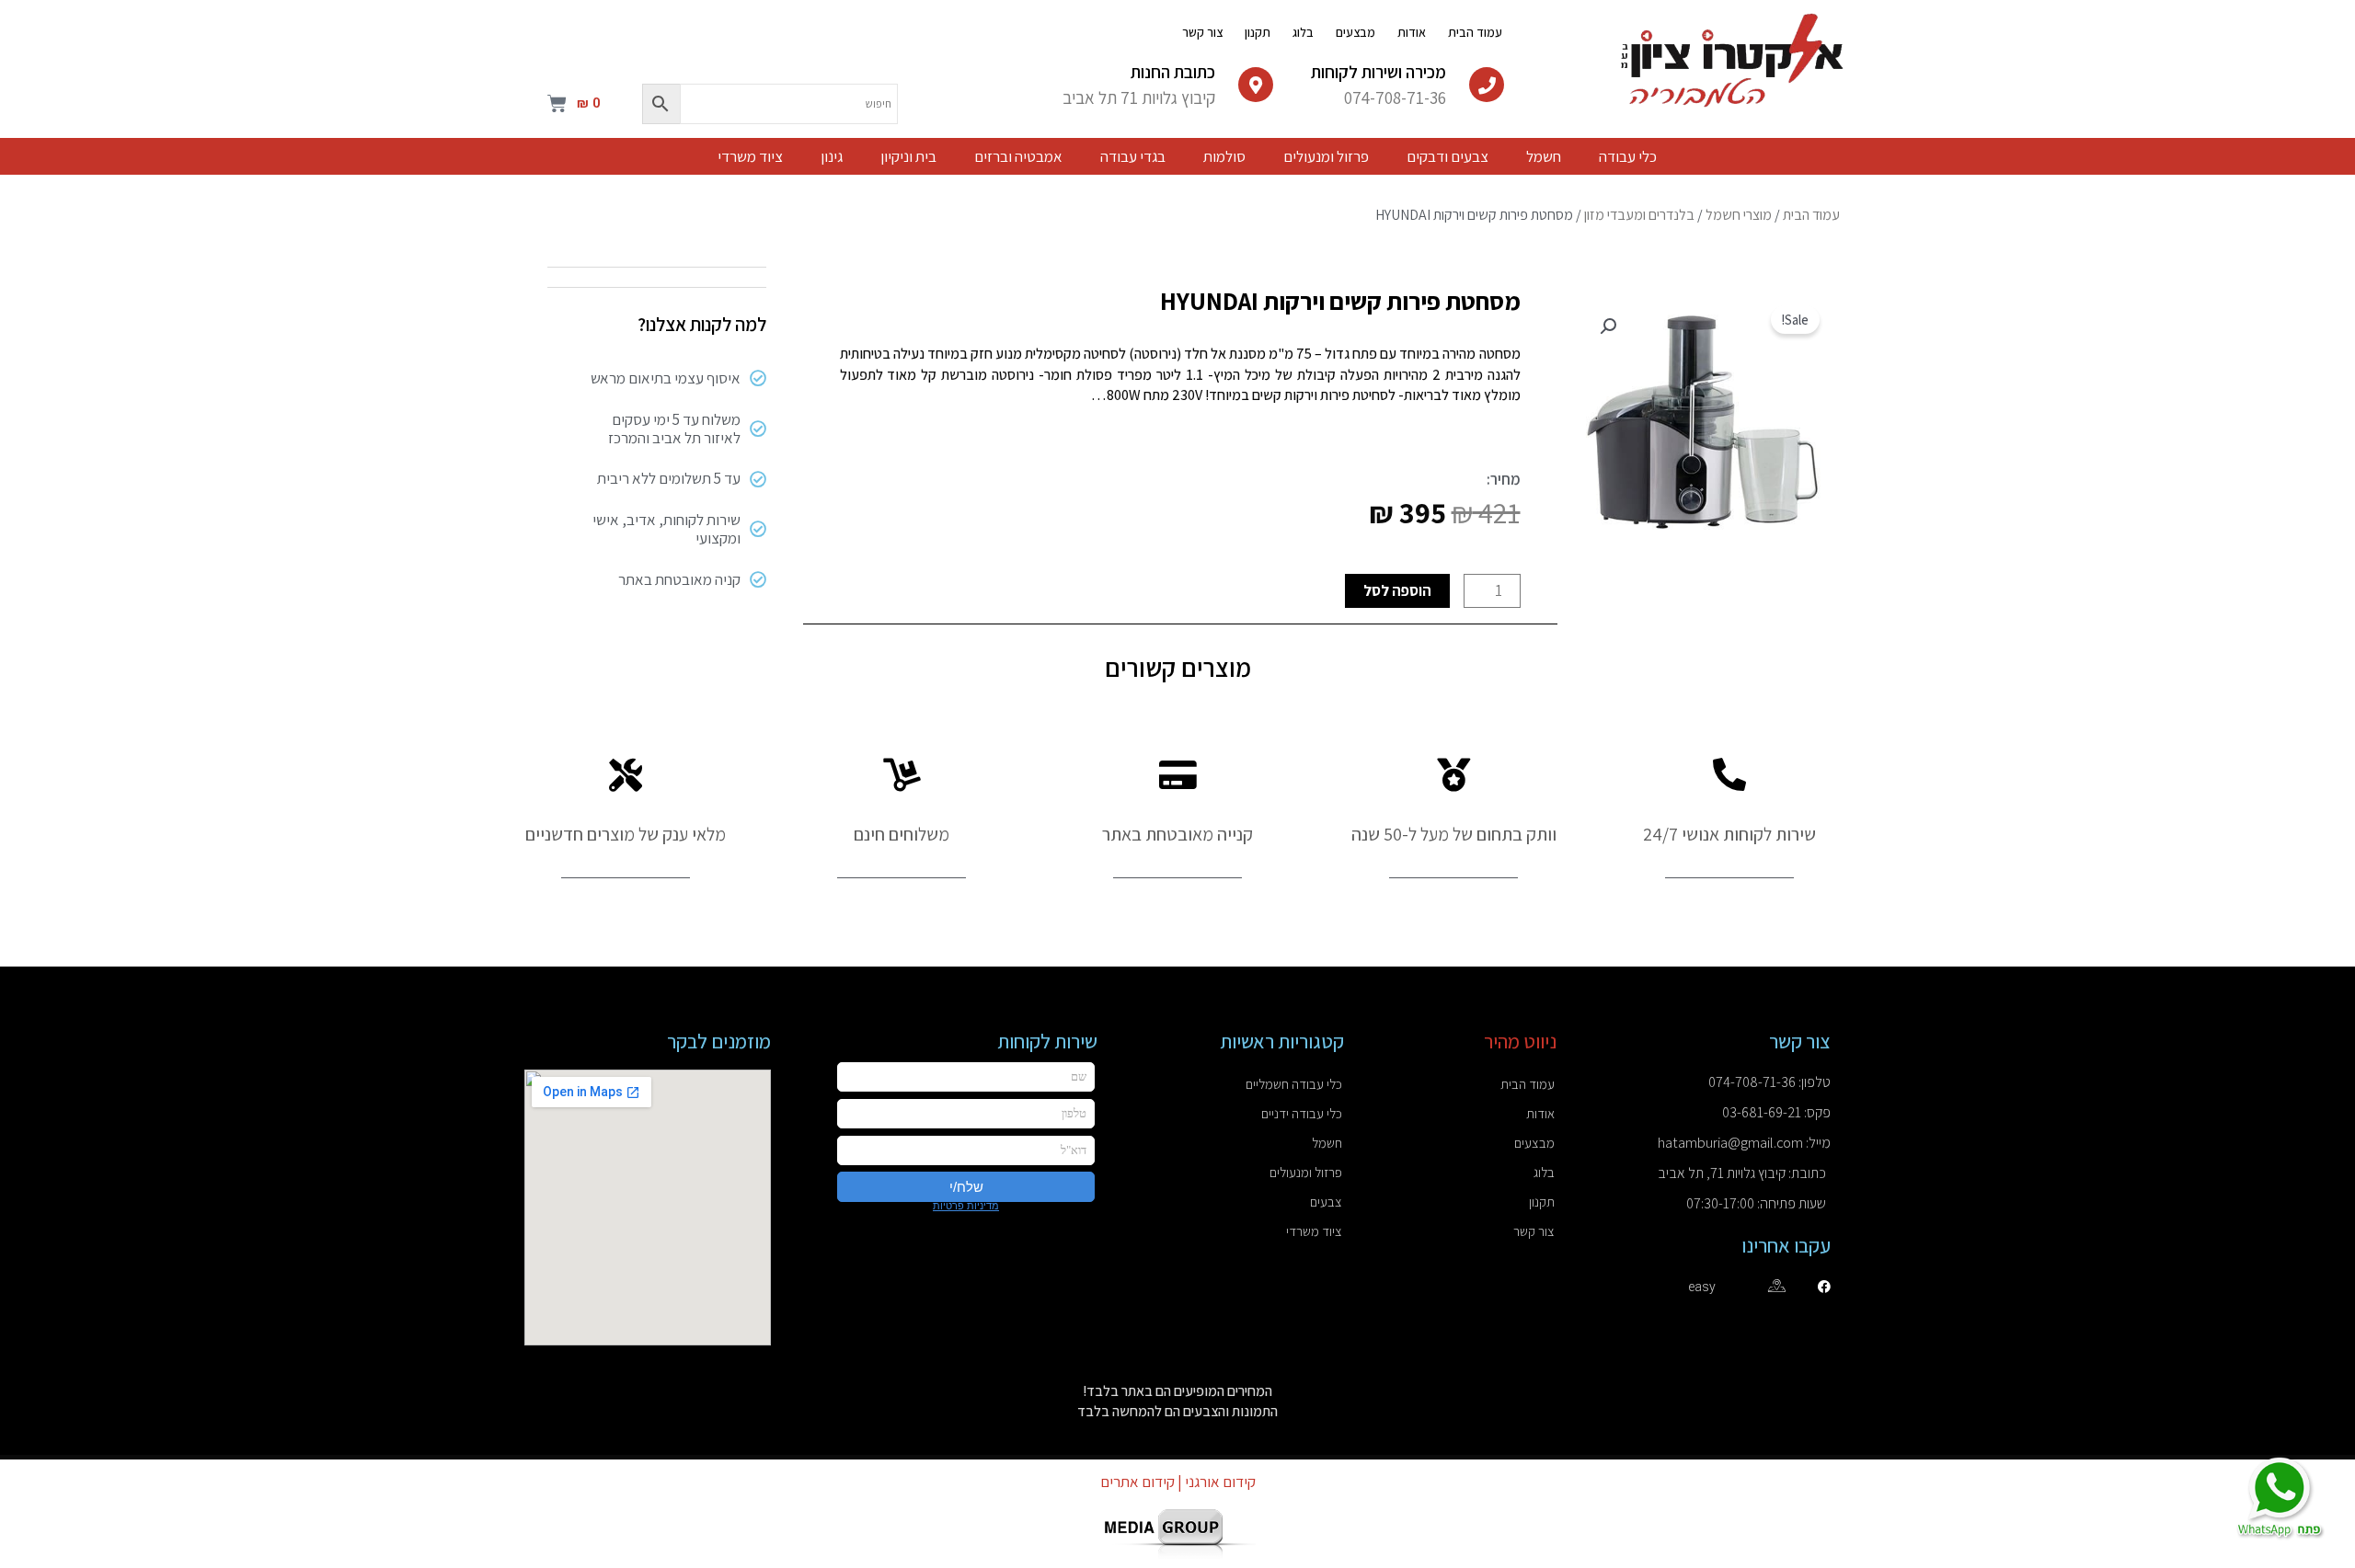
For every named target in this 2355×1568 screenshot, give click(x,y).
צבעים (1326, 1202)
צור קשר (1202, 32)
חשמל (1327, 1143)
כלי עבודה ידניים (1302, 1113)
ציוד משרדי (1314, 1231)
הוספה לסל (1397, 590)
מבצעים (1356, 32)
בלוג (1303, 32)
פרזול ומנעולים (1306, 1172)
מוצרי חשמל (1739, 215)
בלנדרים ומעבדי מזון (1639, 215)
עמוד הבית (1475, 32)
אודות (1412, 32)
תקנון (1258, 32)
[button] (1608, 326)
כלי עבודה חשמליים (1294, 1084)
